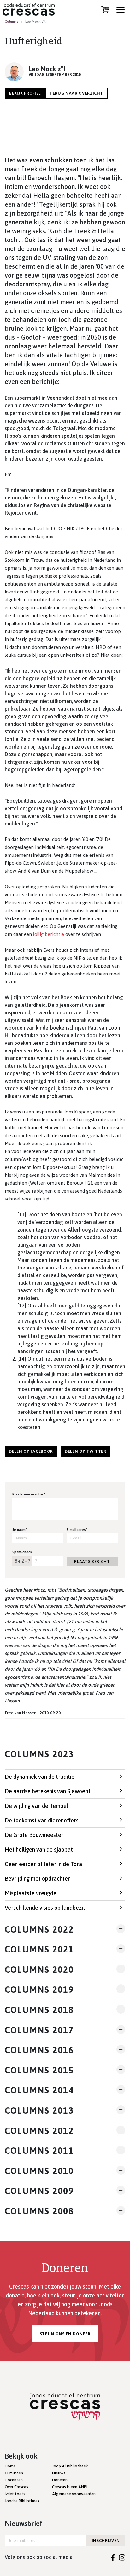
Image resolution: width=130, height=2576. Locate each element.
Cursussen (14, 2473)
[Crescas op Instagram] (122, 2557)
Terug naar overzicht (76, 93)
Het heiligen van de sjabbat (39, 1849)
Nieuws (59, 2473)
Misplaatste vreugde (31, 1893)
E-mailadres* (77, 1530)
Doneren (60, 2480)
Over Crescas (16, 2487)
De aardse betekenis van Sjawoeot (48, 1791)
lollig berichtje (49, 934)
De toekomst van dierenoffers (42, 1820)
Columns (12, 22)
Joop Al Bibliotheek (70, 2466)
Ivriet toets (15, 2494)
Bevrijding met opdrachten (38, 1879)
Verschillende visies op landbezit (45, 1908)
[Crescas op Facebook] (113, 2557)
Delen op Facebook (31, 1451)
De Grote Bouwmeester (34, 1835)
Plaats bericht (92, 1561)
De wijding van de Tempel (36, 1806)
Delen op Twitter (85, 1451)
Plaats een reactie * (29, 1494)
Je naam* (20, 1530)
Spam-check (22, 1552)
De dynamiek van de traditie (40, 1777)
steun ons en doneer (65, 2334)
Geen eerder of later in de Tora (43, 1864)
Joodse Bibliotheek (22, 2501)
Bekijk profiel (25, 93)
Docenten (14, 2480)
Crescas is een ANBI (70, 2487)
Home (10, 2466)
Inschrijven (106, 2540)
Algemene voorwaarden (74, 2494)
